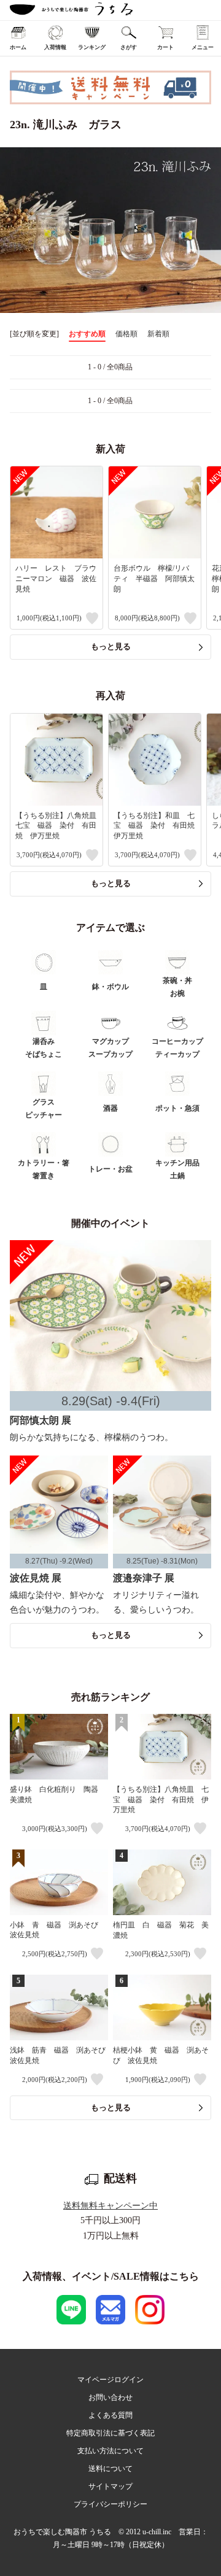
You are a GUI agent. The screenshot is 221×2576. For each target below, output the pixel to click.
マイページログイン (110, 2380)
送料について (110, 2469)
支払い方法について (110, 2451)
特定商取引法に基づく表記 (110, 2433)
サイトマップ (110, 2486)
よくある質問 (110, 2415)
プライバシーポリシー (110, 2504)
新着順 (158, 334)
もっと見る (111, 646)
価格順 (126, 334)
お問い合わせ (110, 2397)
